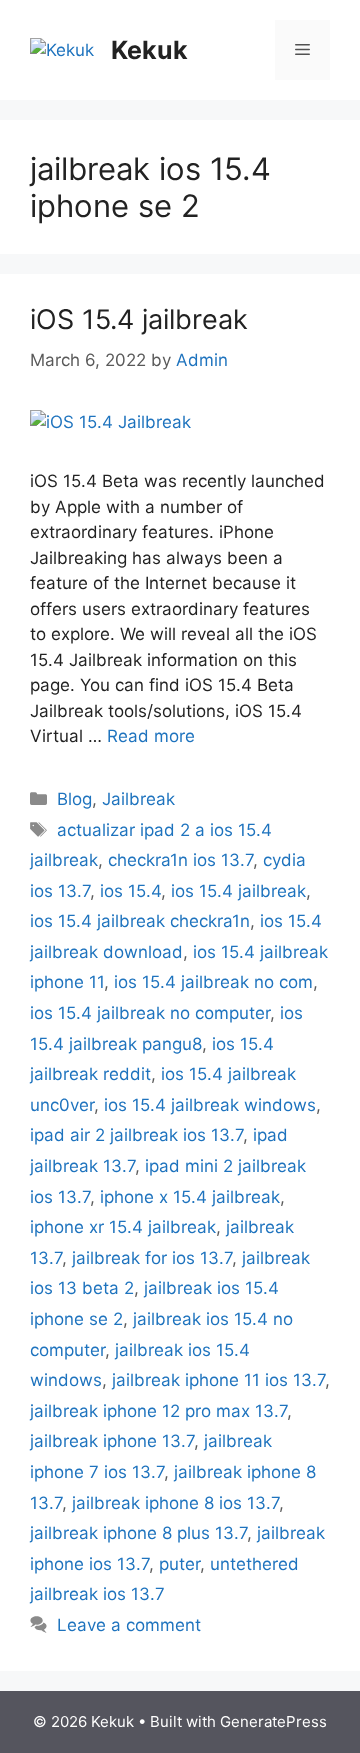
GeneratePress (273, 1721)
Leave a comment (129, 1625)
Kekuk (149, 50)
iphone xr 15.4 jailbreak (123, 1227)
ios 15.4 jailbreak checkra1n (140, 921)
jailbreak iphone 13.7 (112, 1441)
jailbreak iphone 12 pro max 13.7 (158, 1411)
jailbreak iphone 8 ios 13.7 (175, 1503)
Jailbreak (138, 799)
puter (179, 1564)
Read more (151, 736)
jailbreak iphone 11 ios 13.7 (218, 1380)
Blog (74, 799)
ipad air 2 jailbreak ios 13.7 (136, 1135)
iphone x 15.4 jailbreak (190, 1197)
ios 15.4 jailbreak (238, 891)
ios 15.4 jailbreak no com (213, 982)
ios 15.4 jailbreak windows (210, 1105)
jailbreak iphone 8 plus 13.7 (138, 1533)
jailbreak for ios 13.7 (152, 1258)
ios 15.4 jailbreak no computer (150, 1013)
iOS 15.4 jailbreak (139, 319)
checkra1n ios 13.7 (180, 860)
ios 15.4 (130, 891)
